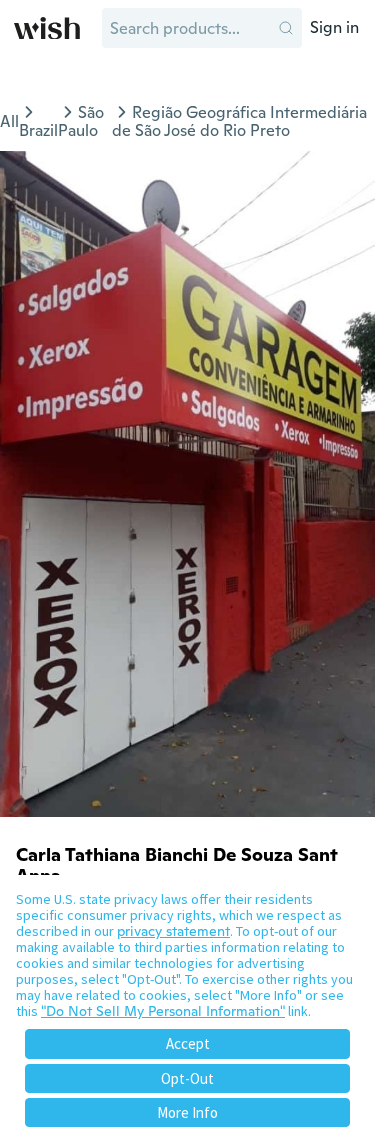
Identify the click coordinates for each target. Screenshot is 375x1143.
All (9, 121)
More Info (187, 1112)
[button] (286, 28)
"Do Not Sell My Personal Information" (163, 1011)
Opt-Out (187, 1078)
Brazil (38, 130)
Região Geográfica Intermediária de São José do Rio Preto (239, 121)
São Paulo (81, 121)
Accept (188, 1043)
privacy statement (173, 931)
